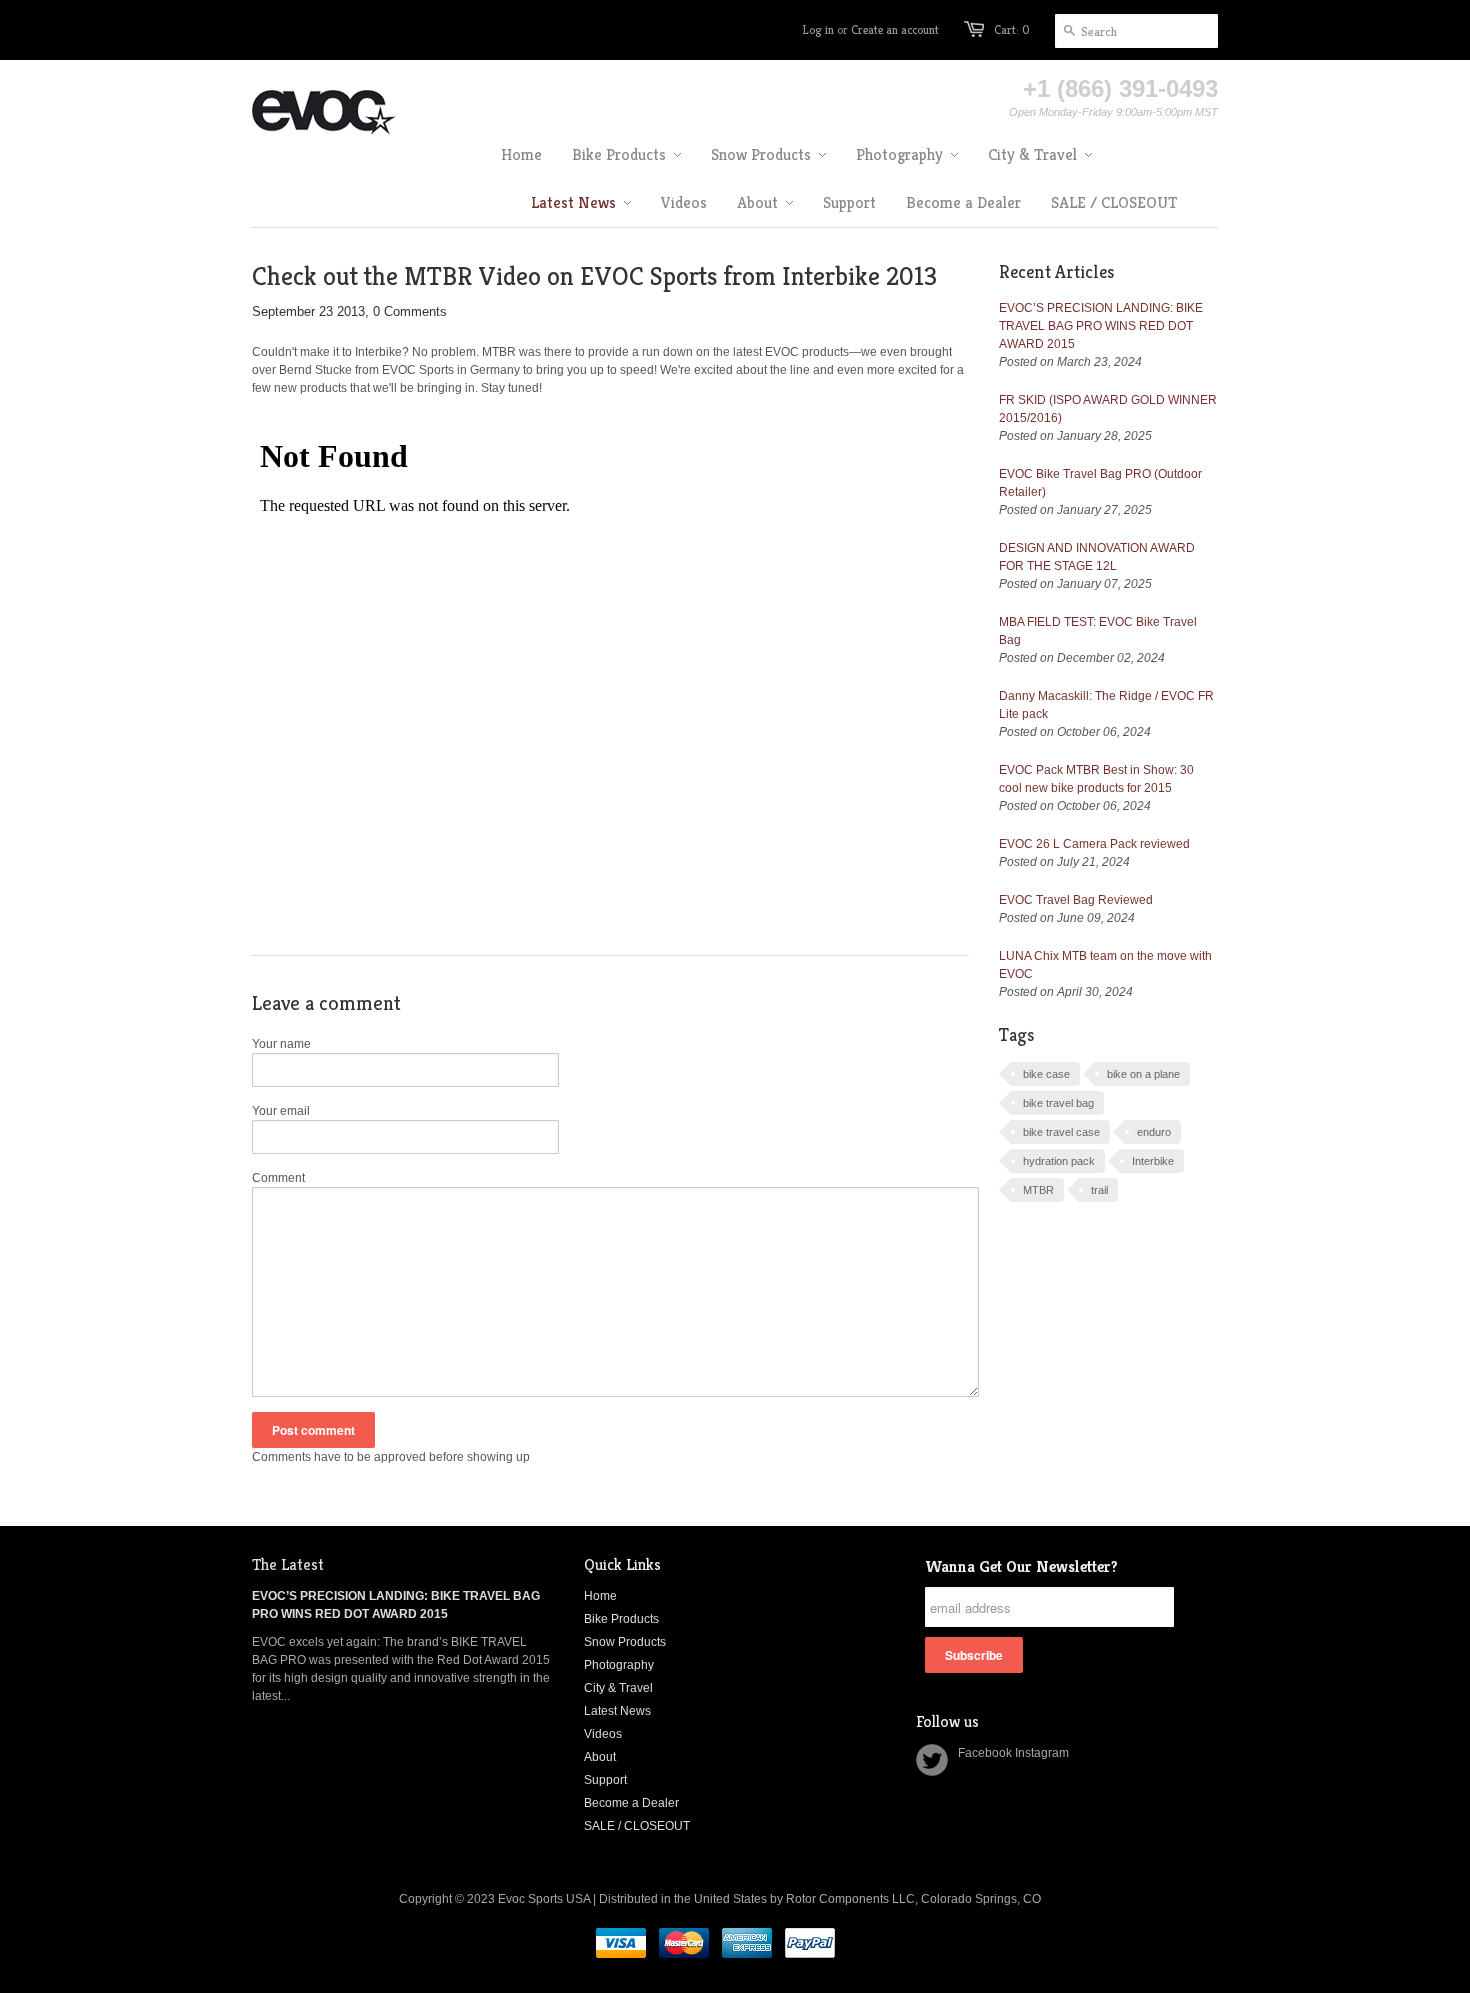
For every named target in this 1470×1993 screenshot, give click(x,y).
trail (1099, 1190)
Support (605, 1780)
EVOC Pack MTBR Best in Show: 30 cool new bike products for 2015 (1096, 779)
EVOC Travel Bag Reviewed (1076, 900)
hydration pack (1059, 1161)
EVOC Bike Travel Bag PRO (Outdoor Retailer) (1100, 483)
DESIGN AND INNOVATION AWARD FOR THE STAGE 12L (1097, 557)
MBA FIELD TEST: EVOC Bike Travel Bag (1098, 631)
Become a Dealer (631, 1803)
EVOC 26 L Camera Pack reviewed (1094, 844)
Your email (281, 1111)
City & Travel (618, 1688)
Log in (818, 29)
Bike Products (621, 1619)
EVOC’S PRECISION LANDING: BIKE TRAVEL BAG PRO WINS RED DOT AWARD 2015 (1101, 326)
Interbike (1153, 1161)
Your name (281, 1044)
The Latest (288, 1564)
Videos (603, 1734)
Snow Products (625, 1642)
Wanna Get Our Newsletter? (1021, 1566)
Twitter (932, 1760)
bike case (1046, 1074)
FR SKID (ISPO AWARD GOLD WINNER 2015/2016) (1108, 409)
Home (600, 1596)
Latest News (617, 1711)
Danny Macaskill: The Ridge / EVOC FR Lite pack (1106, 705)
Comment (278, 1178)
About (600, 1757)
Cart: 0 (1012, 29)
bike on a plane (1143, 1074)
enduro (1154, 1132)
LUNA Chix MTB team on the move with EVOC (1105, 965)
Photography (619, 1665)
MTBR (1038, 1190)
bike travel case (1061, 1132)
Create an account (895, 29)
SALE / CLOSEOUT (637, 1826)
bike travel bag (1058, 1103)
